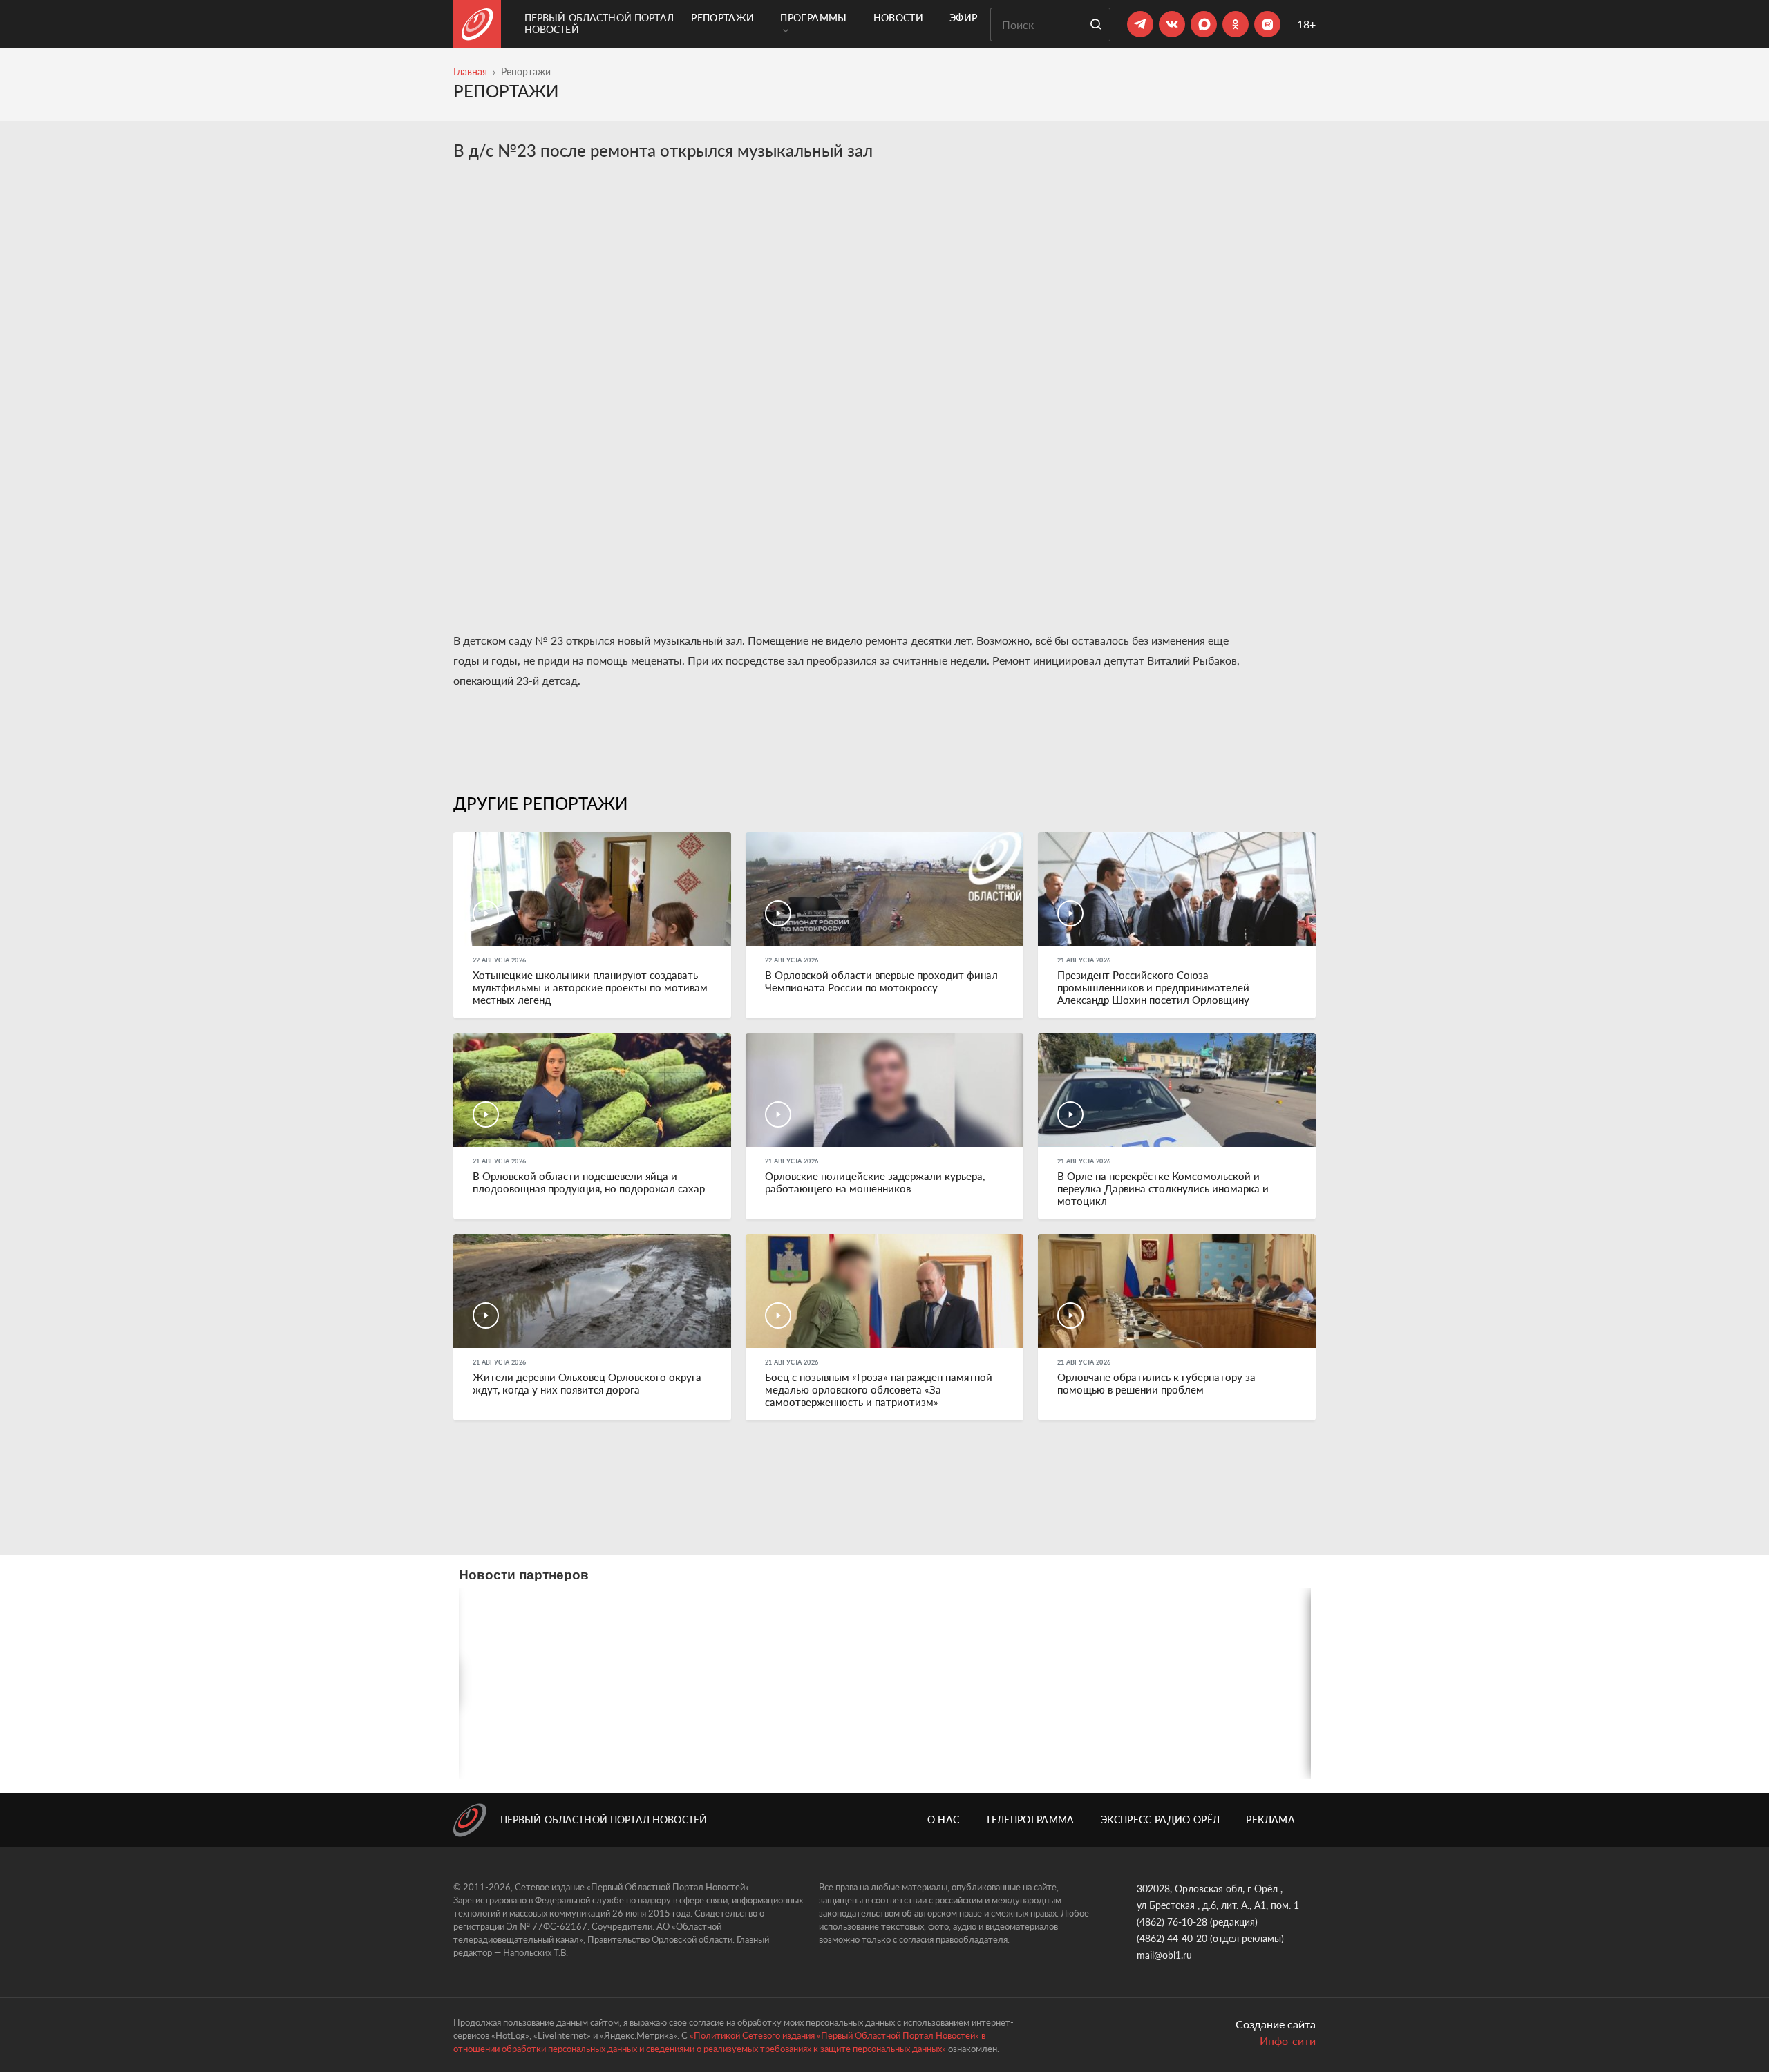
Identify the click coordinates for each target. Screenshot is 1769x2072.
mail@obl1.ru (1164, 1955)
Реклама (1270, 1819)
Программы (813, 18)
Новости (898, 18)
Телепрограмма (1030, 1819)
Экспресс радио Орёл (1161, 1819)
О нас (944, 1819)
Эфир (963, 18)
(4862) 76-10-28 (1172, 1922)
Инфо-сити (1288, 2041)
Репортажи (722, 18)
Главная (470, 72)
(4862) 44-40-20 (1172, 1938)
